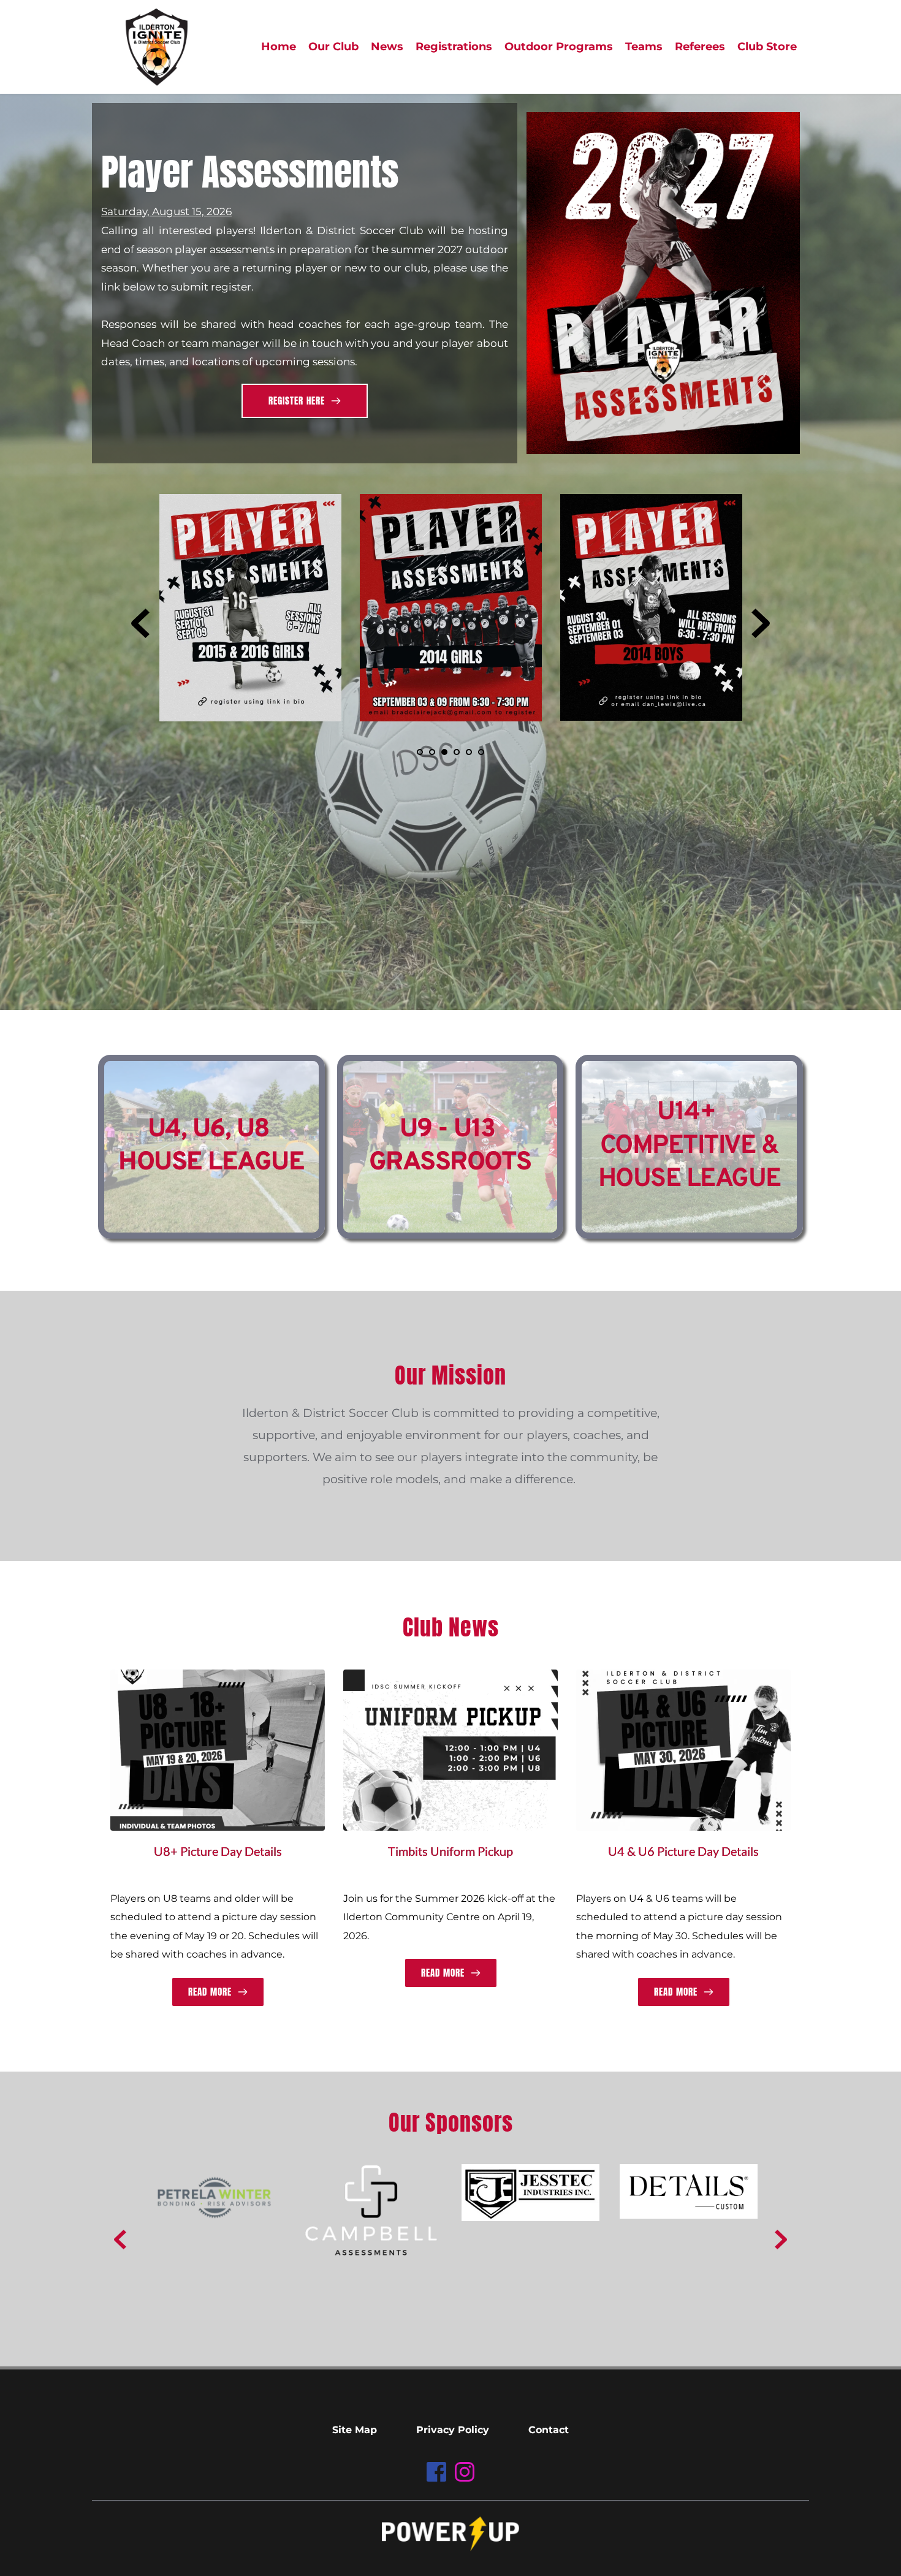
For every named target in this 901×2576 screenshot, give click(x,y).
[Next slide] (761, 623)
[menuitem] (279, 47)
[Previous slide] (140, 623)
